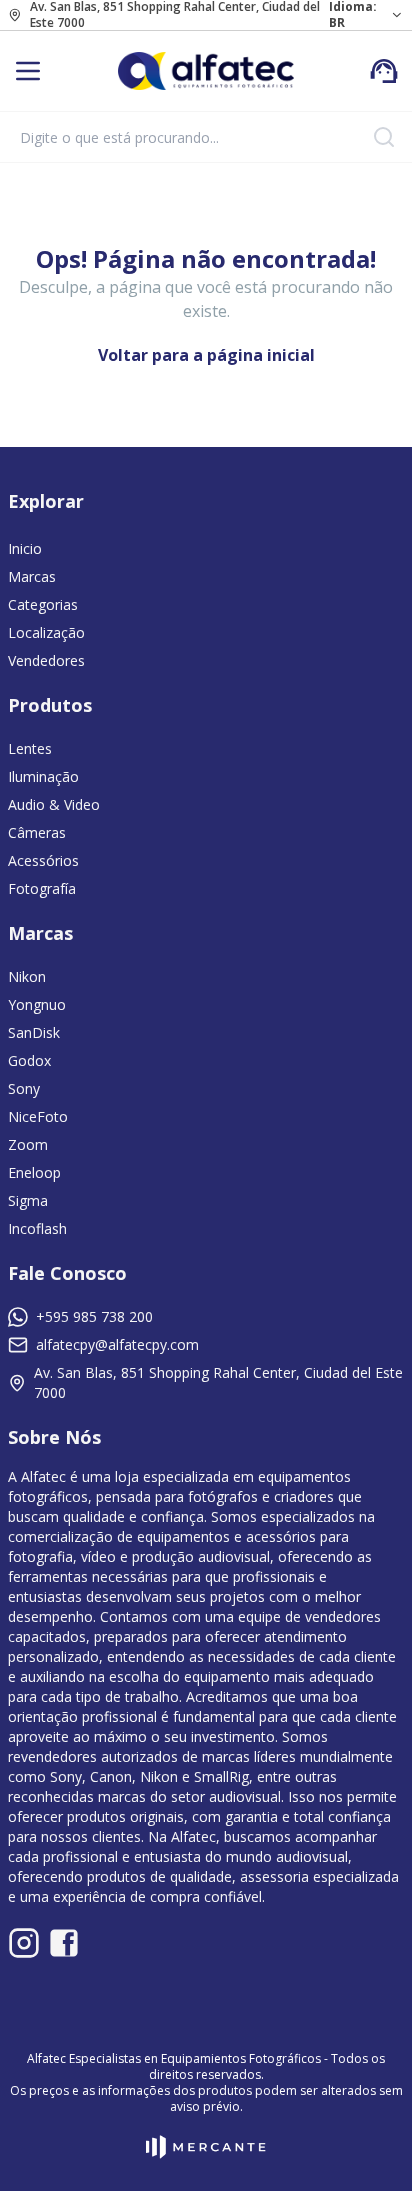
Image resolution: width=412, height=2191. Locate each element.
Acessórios (43, 860)
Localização (46, 632)
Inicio (25, 548)
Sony (24, 1088)
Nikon (27, 976)
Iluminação (43, 776)
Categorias (43, 604)
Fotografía (42, 888)
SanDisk (34, 1032)
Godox (29, 1060)
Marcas (32, 576)
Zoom (28, 1144)
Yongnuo (37, 1004)
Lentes (30, 748)
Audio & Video (54, 804)
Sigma (28, 1200)
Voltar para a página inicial (206, 355)
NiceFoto (38, 1116)
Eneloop (34, 1172)
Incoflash (37, 1228)
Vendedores (46, 660)
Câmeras (37, 832)
